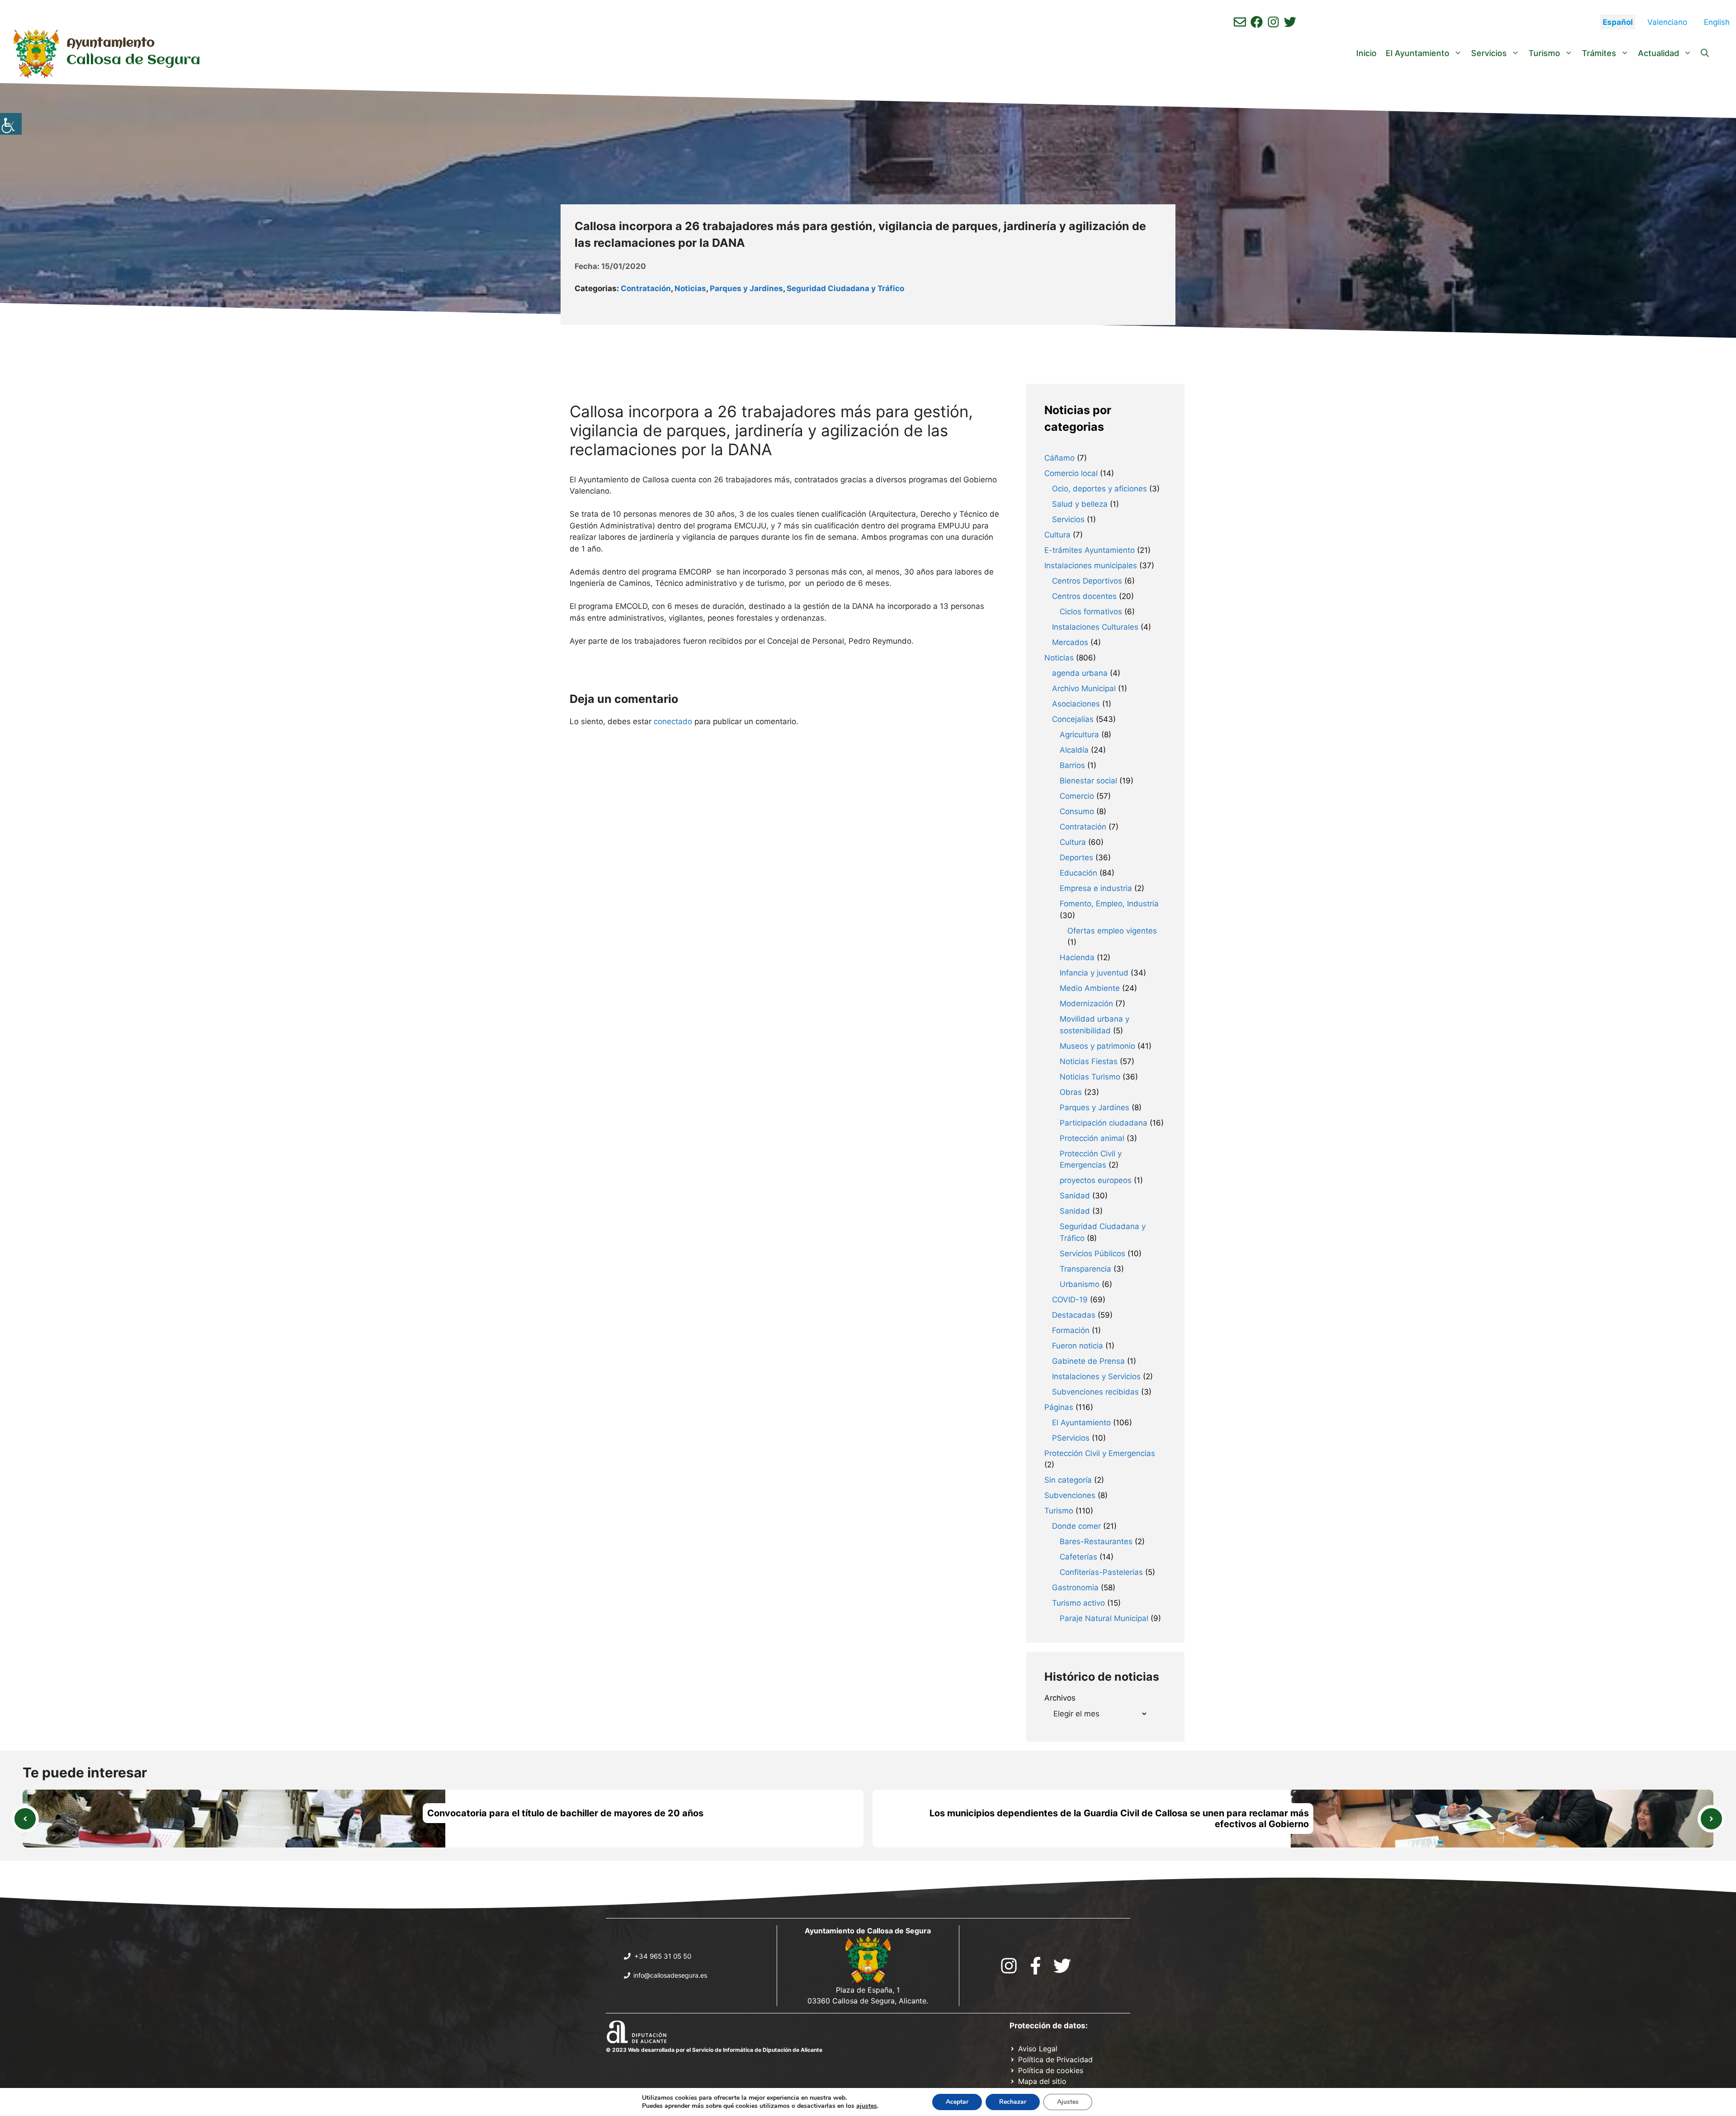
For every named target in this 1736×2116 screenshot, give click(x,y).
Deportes (1076, 858)
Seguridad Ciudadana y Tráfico (845, 288)
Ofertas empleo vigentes (1112, 931)
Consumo (1077, 811)
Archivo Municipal (1084, 688)
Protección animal (1092, 1138)
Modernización (1086, 1004)
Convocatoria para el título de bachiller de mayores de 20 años (565, 1813)
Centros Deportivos (1087, 581)
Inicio (1366, 53)
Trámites (1599, 53)
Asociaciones (1076, 704)
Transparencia (1085, 1269)
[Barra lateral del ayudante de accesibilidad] (11, 124)
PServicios (1071, 1438)
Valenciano (1667, 22)
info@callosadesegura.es (670, 1975)
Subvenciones (1070, 1495)
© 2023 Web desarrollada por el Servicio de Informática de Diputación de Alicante (714, 2050)
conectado (673, 721)
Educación (1078, 873)
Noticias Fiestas (1089, 1061)
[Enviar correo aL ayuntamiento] (1240, 22)
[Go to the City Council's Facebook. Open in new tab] (1035, 1966)
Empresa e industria (1096, 888)
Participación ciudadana (1104, 1123)
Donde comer (1076, 1526)
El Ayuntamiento (1418, 53)
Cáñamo (1059, 458)
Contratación (646, 288)
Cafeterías (1078, 1557)
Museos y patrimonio (1097, 1046)
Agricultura (1079, 735)
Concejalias (1073, 719)
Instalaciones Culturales (1095, 627)
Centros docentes (1084, 596)
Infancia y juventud (1094, 973)
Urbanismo (1080, 1284)
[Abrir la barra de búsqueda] (1705, 53)
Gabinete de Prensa (1088, 1361)
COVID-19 (1070, 1300)
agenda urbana (1080, 673)
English (1717, 22)
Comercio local (1071, 473)
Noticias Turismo (1090, 1077)
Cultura (1057, 535)
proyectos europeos (1096, 1180)
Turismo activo (1078, 1603)
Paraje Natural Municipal (1104, 1618)
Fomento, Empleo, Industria (1109, 904)
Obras (1071, 1092)
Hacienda (1077, 957)
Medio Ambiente (1090, 988)
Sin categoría (1068, 1480)
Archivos (1060, 1698)
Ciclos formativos (1091, 612)
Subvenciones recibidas (1095, 1392)
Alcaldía (1074, 750)
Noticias (690, 288)
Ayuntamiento (111, 43)
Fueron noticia (1078, 1346)
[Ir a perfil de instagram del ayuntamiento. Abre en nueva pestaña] (1273, 22)
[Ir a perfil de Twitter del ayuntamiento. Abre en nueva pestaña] (1290, 22)
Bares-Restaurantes (1096, 1541)
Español (1618, 22)
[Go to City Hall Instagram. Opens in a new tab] (1009, 1966)
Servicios (1489, 53)
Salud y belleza (1080, 504)
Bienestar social (1088, 781)
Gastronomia (1075, 1588)
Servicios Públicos (1092, 1254)
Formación (1071, 1330)
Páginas (1059, 1407)
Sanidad (1075, 1196)
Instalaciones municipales (1091, 566)
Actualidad (1658, 53)
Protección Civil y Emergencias (1100, 1453)
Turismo (1544, 53)
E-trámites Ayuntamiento (1090, 550)
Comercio (1077, 796)
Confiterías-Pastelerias (1101, 1572)
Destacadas (1074, 1315)
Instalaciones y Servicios (1096, 1376)
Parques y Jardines (746, 288)
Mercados (1070, 642)
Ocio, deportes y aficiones (1099, 489)
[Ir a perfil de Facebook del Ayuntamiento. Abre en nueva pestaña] (1257, 22)
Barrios (1072, 765)
